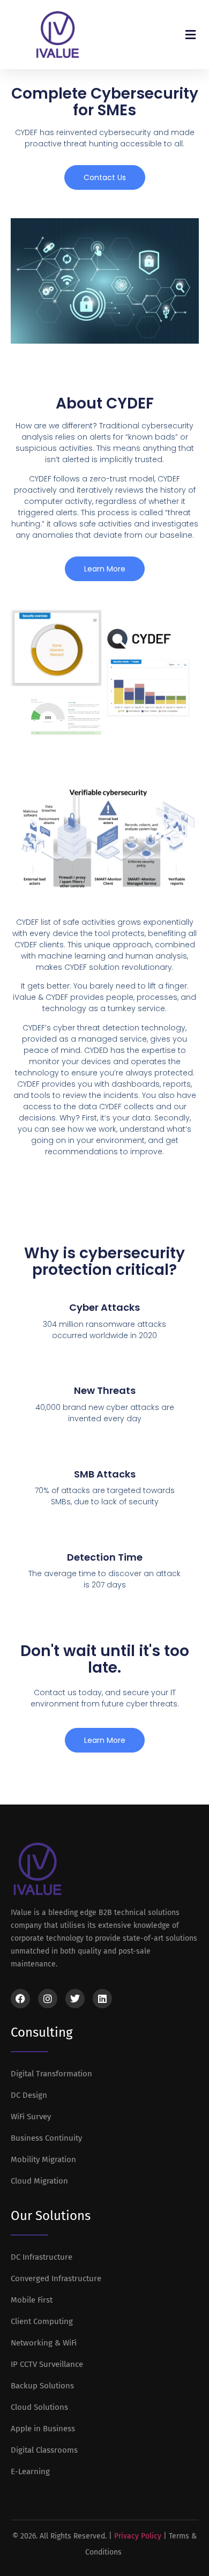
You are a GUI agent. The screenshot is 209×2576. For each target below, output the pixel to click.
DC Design (29, 2095)
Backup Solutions (42, 2386)
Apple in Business (43, 2429)
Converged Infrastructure (56, 2278)
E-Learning (30, 2471)
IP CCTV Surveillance (47, 2364)
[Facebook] (20, 1999)
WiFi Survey (31, 2117)
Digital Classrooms (44, 2450)
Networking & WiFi (44, 2343)
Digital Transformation (51, 2074)
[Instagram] (48, 1999)
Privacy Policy (138, 2536)
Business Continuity (46, 2138)
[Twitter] (75, 1999)
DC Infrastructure (42, 2257)
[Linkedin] (102, 1999)
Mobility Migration (43, 2159)
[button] (190, 35)
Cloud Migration (39, 2181)
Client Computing (42, 2321)
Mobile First (32, 2300)
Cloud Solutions (39, 2407)
